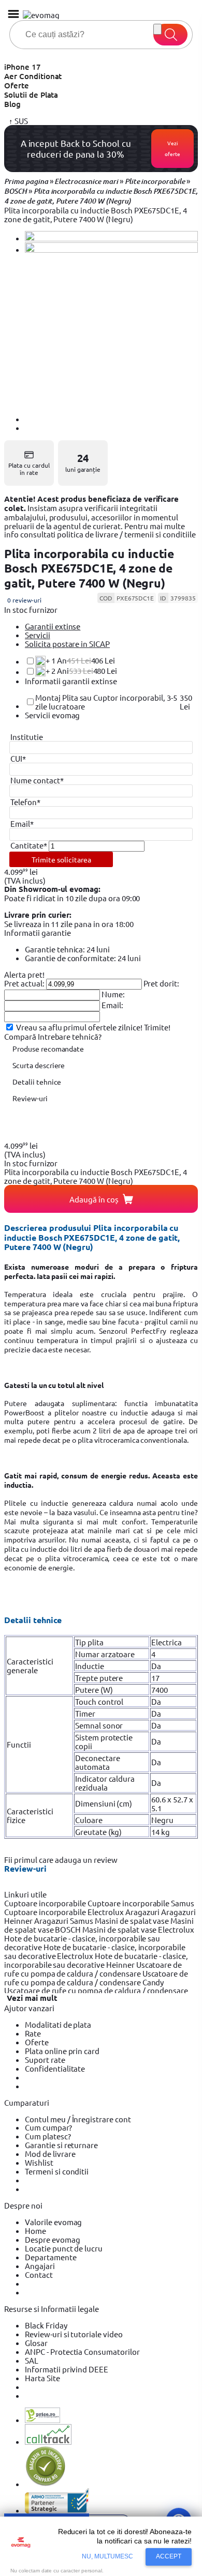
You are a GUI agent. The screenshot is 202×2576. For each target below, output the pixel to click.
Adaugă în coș (94, 1199)
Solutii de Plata (31, 95)
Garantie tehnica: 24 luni (67, 949)
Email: (112, 1005)
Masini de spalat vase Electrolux (138, 1929)
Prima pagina (26, 181)
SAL (32, 2360)
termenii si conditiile (160, 534)
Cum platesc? (48, 2136)
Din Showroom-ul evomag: (52, 889)
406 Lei (80, 660)
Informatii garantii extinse (71, 681)
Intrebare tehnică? (70, 1036)
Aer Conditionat (33, 76)
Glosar (36, 2343)
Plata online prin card (62, 2051)
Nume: (113, 994)
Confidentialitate (55, 2068)
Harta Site (42, 2378)
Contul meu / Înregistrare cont (78, 2119)
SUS (20, 121)
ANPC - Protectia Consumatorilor (82, 2351)
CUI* (18, 758)
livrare (107, 534)
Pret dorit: (162, 983)
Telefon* (25, 802)
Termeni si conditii (57, 2171)
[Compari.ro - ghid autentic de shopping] (46, 2484)
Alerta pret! (24, 974)
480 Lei (81, 671)
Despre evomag (53, 2239)
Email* (22, 823)
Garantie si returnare (61, 2145)
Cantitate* (29, 845)
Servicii (38, 635)
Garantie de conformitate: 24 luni (83, 958)
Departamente (51, 2257)
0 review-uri (24, 600)
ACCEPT (169, 2556)
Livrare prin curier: (38, 915)
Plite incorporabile (155, 181)
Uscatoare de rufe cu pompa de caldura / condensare (93, 1969)
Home (35, 2231)
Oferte (17, 85)
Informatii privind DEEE (67, 2369)
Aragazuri (143, 1912)
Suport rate (45, 2060)
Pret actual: (24, 983)
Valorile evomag (53, 2222)
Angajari (40, 2266)
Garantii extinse (53, 626)
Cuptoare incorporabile (46, 1903)
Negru (162, 1820)
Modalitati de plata (58, 2024)
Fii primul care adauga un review (61, 1860)
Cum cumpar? (48, 2127)
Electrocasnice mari (86, 181)
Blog (12, 104)
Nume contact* (37, 780)
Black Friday (46, 2325)
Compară (21, 1036)
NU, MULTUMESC (108, 2556)
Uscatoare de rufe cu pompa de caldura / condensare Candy (96, 1978)
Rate (33, 2033)
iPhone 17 (23, 67)
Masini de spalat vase (133, 1921)
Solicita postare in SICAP (67, 644)
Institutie (27, 737)
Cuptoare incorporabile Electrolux (65, 1912)
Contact (39, 2274)
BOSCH (16, 191)
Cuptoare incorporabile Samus (141, 1903)
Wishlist (39, 2162)
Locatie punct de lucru (64, 2248)
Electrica (167, 1642)
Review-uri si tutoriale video (74, 2334)
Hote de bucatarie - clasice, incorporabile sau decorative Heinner (96, 1960)
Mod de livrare (50, 2154)
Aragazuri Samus (64, 1921)
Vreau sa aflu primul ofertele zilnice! (79, 1027)
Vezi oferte (172, 149)
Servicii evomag (52, 715)
